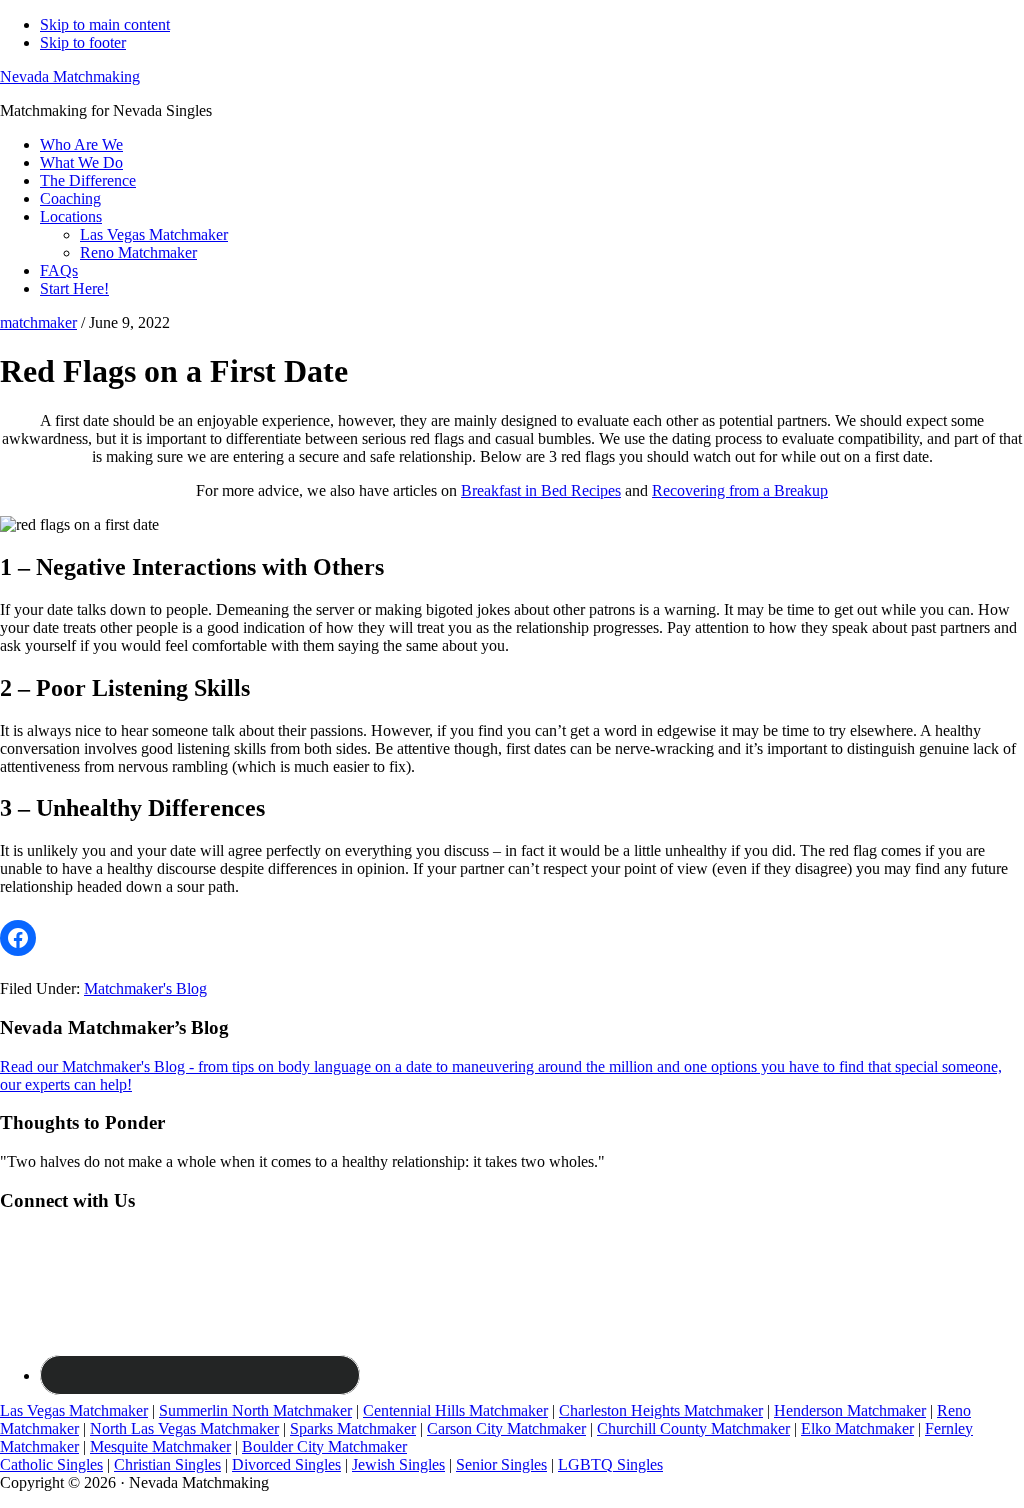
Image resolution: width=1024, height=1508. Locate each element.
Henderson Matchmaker (850, 1410)
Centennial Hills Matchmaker (455, 1410)
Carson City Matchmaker (506, 1428)
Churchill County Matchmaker (693, 1428)
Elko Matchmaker (857, 1428)
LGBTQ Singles (610, 1464)
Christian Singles (167, 1464)
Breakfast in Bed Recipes (541, 490)
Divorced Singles (286, 1464)
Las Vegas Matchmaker (74, 1410)
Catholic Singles (51, 1464)
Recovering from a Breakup (740, 490)
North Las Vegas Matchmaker (184, 1428)
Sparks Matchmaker (353, 1428)
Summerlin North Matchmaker (255, 1410)
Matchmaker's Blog (145, 988)
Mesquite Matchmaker (160, 1446)
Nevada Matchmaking (70, 76)
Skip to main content (105, 24)
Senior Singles (501, 1464)
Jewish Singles (398, 1464)
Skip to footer (83, 42)
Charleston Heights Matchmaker (661, 1410)
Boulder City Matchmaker (324, 1446)
